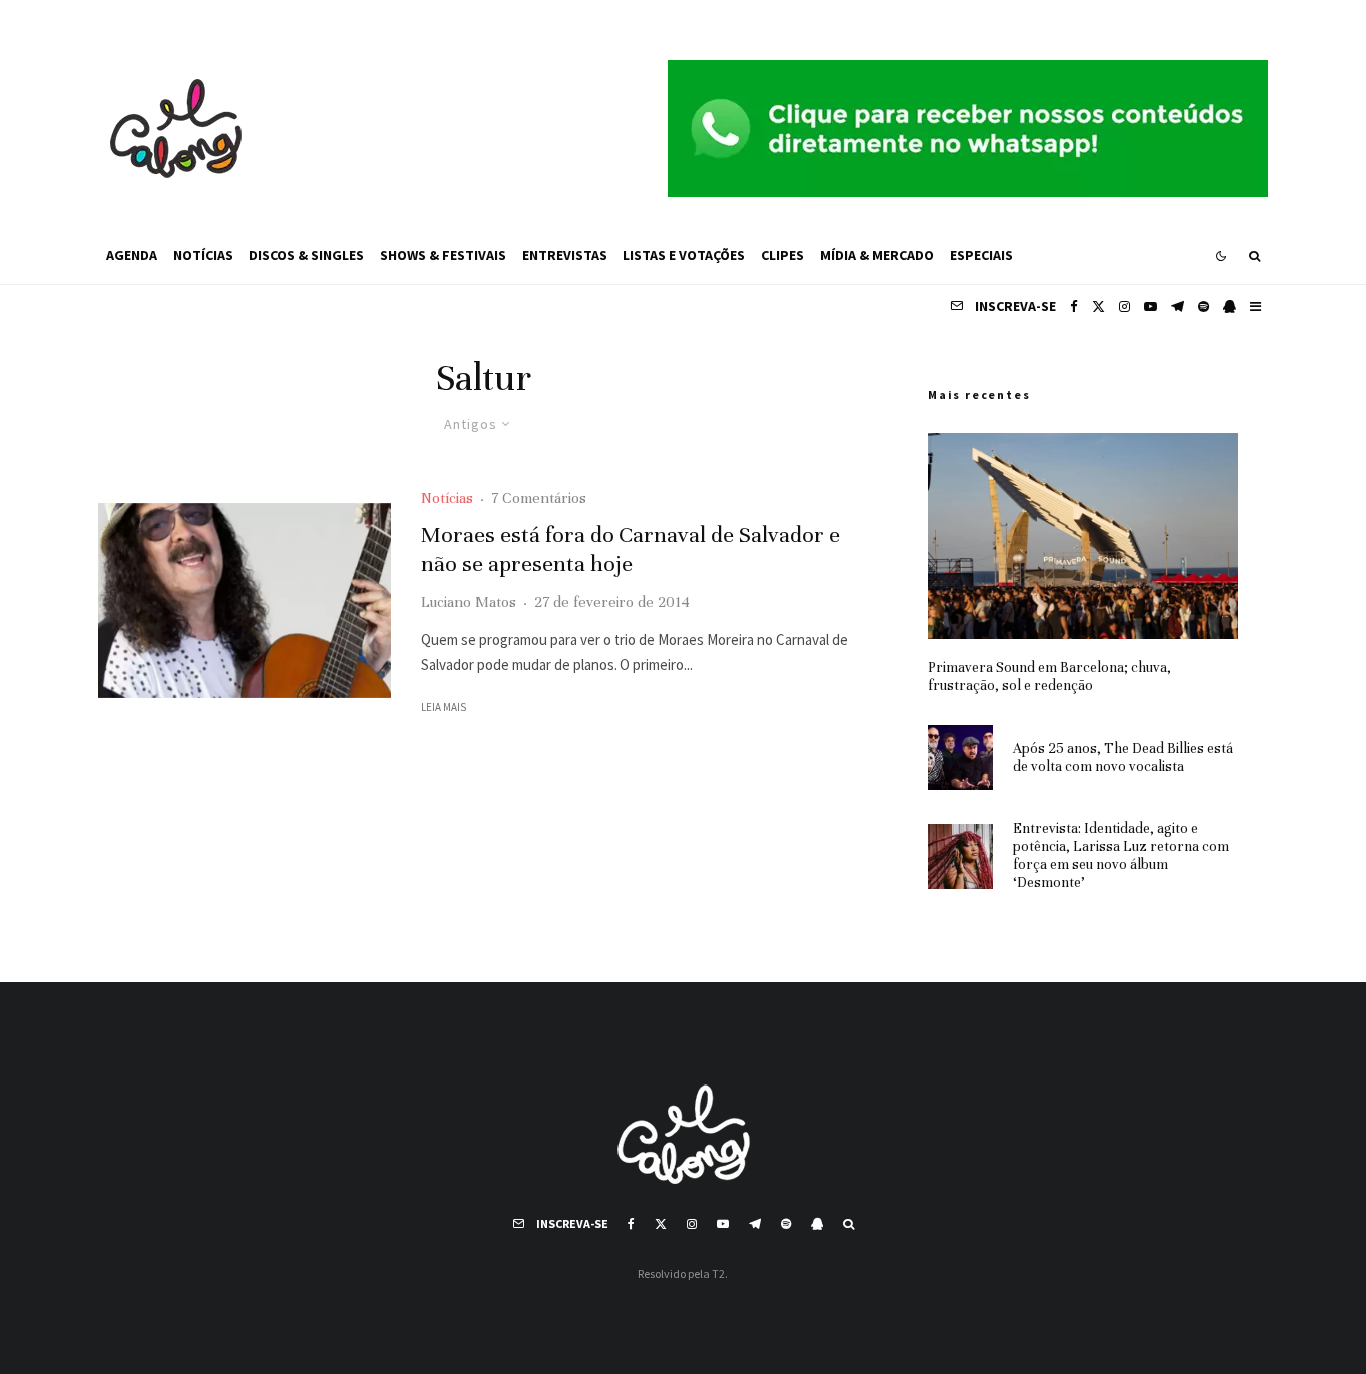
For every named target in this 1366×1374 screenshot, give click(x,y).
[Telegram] (1177, 306)
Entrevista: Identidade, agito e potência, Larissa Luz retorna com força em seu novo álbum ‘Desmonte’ (1121, 855)
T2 (718, 1273)
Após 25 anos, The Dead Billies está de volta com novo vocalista (1123, 757)
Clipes (782, 255)
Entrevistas (564, 255)
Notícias (203, 255)
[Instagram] (1124, 306)
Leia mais (443, 707)
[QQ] (1229, 306)
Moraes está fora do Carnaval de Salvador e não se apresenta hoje (630, 549)
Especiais (981, 255)
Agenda (131, 255)
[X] (1098, 306)
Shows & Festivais (443, 255)
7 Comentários (538, 498)
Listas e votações (684, 255)
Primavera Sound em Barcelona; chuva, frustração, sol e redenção (1049, 676)
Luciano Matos (468, 602)
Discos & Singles (306, 255)
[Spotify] (1203, 306)
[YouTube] (1150, 306)
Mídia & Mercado (877, 255)
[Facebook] (1074, 306)
